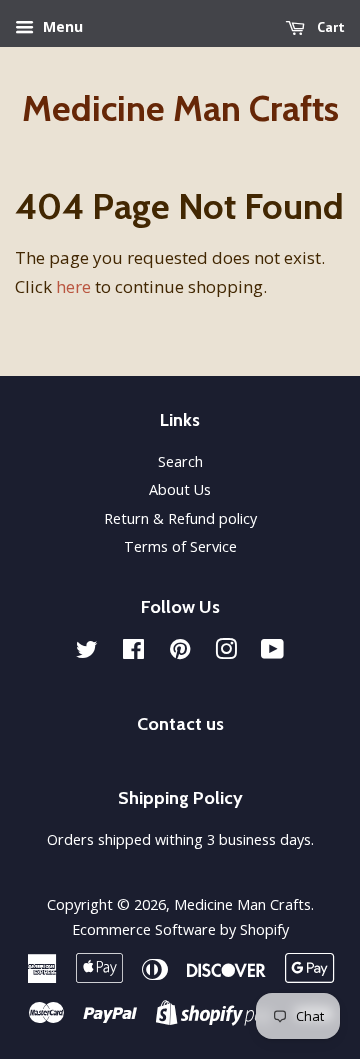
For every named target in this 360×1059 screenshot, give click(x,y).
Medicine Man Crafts (180, 108)
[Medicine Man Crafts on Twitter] (87, 652)
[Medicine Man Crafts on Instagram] (226, 652)
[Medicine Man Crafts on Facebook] (133, 652)
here (73, 286)
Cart (329, 27)
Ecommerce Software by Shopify (180, 929)
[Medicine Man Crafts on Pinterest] (180, 652)
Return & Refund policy (180, 518)
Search (180, 461)
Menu (61, 26)
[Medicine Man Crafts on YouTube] (272, 652)
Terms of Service (180, 546)
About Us (180, 489)
